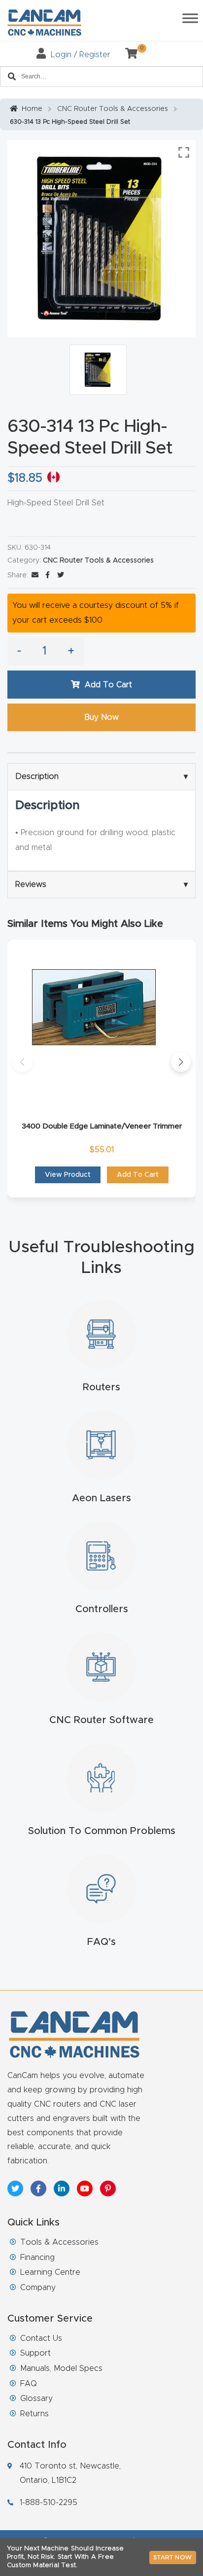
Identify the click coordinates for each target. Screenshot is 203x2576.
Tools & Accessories (59, 2242)
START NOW (173, 2557)
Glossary (36, 2399)
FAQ (29, 2384)
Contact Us (41, 2338)
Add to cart (108, 685)
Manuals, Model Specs (61, 2368)
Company (38, 2288)
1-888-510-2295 (49, 2503)
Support (35, 2353)
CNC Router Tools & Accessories (113, 109)
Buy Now (101, 717)
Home (32, 109)
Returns (34, 2414)
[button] (22, 1062)
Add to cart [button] (138, 1175)
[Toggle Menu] (190, 18)
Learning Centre (50, 2272)
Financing (37, 2258)
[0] (128, 55)
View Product (68, 1175)
